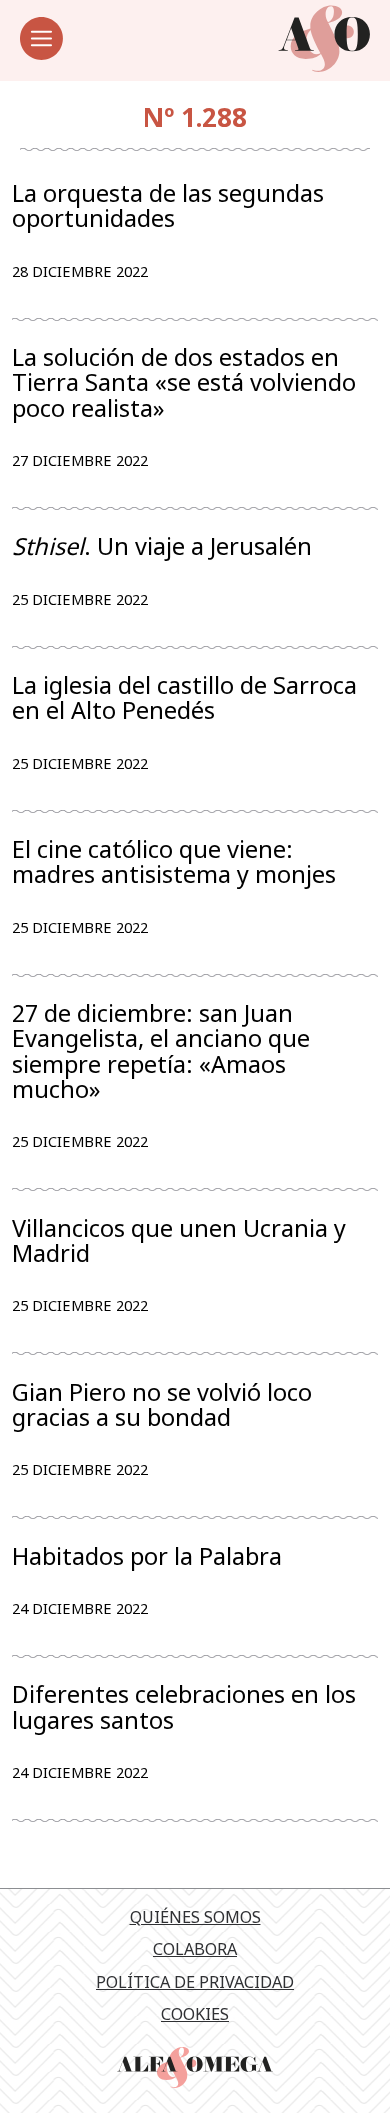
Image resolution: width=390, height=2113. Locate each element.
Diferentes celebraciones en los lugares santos (184, 1707)
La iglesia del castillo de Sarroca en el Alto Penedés (184, 698)
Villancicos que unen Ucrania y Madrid (179, 1241)
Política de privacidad (195, 1982)
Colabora (195, 1949)
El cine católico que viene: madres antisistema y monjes (174, 862)
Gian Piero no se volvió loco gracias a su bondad (162, 1405)
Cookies (195, 2014)
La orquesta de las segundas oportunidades (168, 206)
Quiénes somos (195, 1917)
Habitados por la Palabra (147, 1556)
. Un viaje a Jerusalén (162, 546)
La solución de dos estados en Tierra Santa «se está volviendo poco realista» (184, 382)
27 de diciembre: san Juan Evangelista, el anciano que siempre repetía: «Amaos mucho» (161, 1051)
